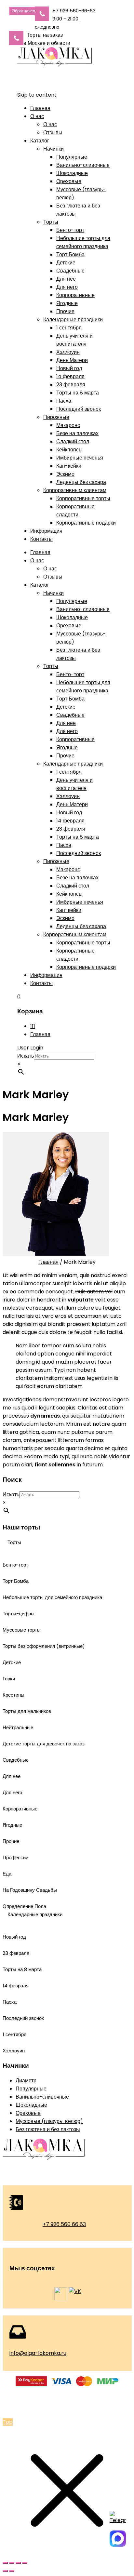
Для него (67, 287)
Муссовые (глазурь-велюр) (49, 2121)
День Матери (72, 360)
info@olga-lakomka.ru (38, 2353)
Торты (51, 222)
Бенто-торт (70, 230)
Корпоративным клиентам (75, 490)
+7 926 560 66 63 (64, 2224)
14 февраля (70, 376)
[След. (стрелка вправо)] (12, 2571)
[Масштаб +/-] (5, 2563)
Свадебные (70, 271)
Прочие (65, 311)
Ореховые (69, 181)
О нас (37, 116)
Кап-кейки (69, 466)
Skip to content (37, 95)
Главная (40, 108)
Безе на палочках (77, 433)
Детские (66, 263)
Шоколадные (72, 173)
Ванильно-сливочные (83, 165)
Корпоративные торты (83, 498)
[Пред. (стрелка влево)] (5, 2571)
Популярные (72, 157)
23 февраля (71, 385)
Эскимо (65, 474)
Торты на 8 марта (78, 393)
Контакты (41, 539)
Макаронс (68, 425)
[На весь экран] (12, 2563)
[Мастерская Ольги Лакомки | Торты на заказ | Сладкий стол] (54, 65)
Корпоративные (75, 295)
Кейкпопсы (69, 450)
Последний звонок (79, 409)
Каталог (40, 141)
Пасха (64, 401)
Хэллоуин (68, 352)
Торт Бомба (70, 254)
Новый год (69, 368)
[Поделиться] (18, 2563)
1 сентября (69, 328)
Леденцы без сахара (81, 482)
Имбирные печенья (80, 458)
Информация (46, 531)
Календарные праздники (73, 320)
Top (8, 2422)
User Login (30, 1048)
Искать (26, 1056)
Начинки (54, 149)
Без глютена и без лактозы (48, 2129)
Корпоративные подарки (86, 523)
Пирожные (56, 417)
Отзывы (53, 133)
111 (33, 1026)
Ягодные (67, 303)
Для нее (66, 279)
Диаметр (26, 2081)
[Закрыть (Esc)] (25, 2563)
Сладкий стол (73, 441)
